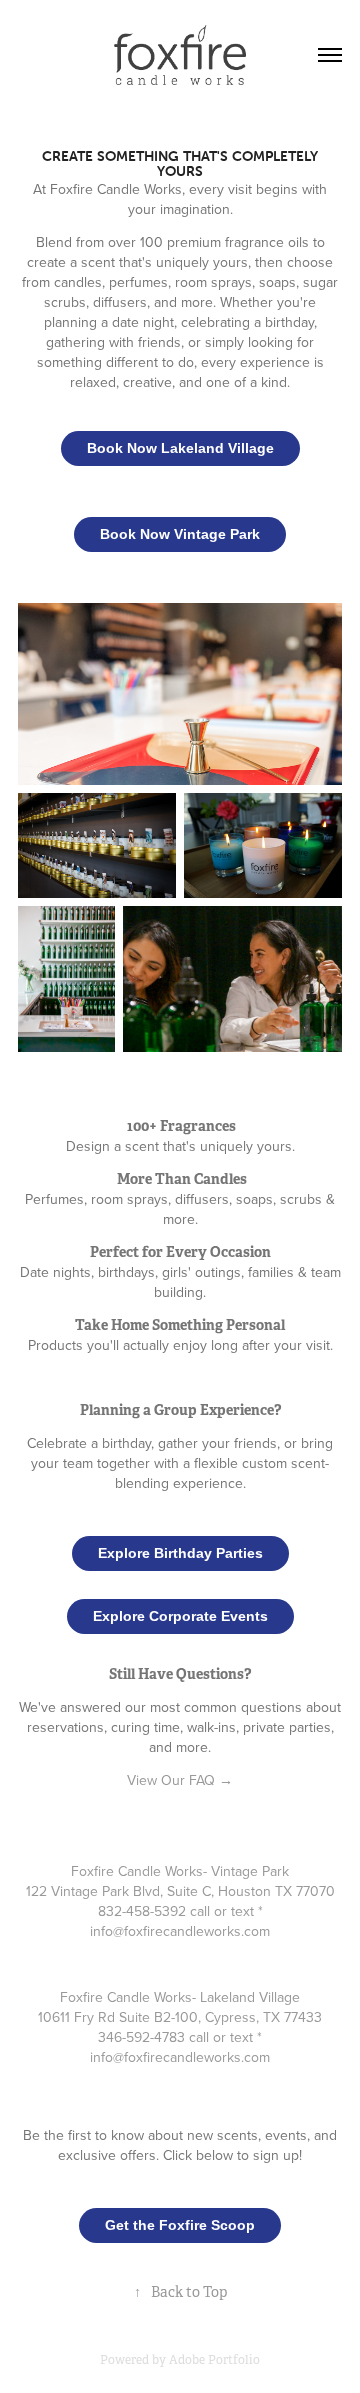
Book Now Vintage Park (180, 534)
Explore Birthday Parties (180, 1553)
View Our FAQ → (180, 1780)
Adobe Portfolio (214, 2360)
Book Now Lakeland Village (180, 448)
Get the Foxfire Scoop (180, 2225)
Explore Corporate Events (180, 1616)
